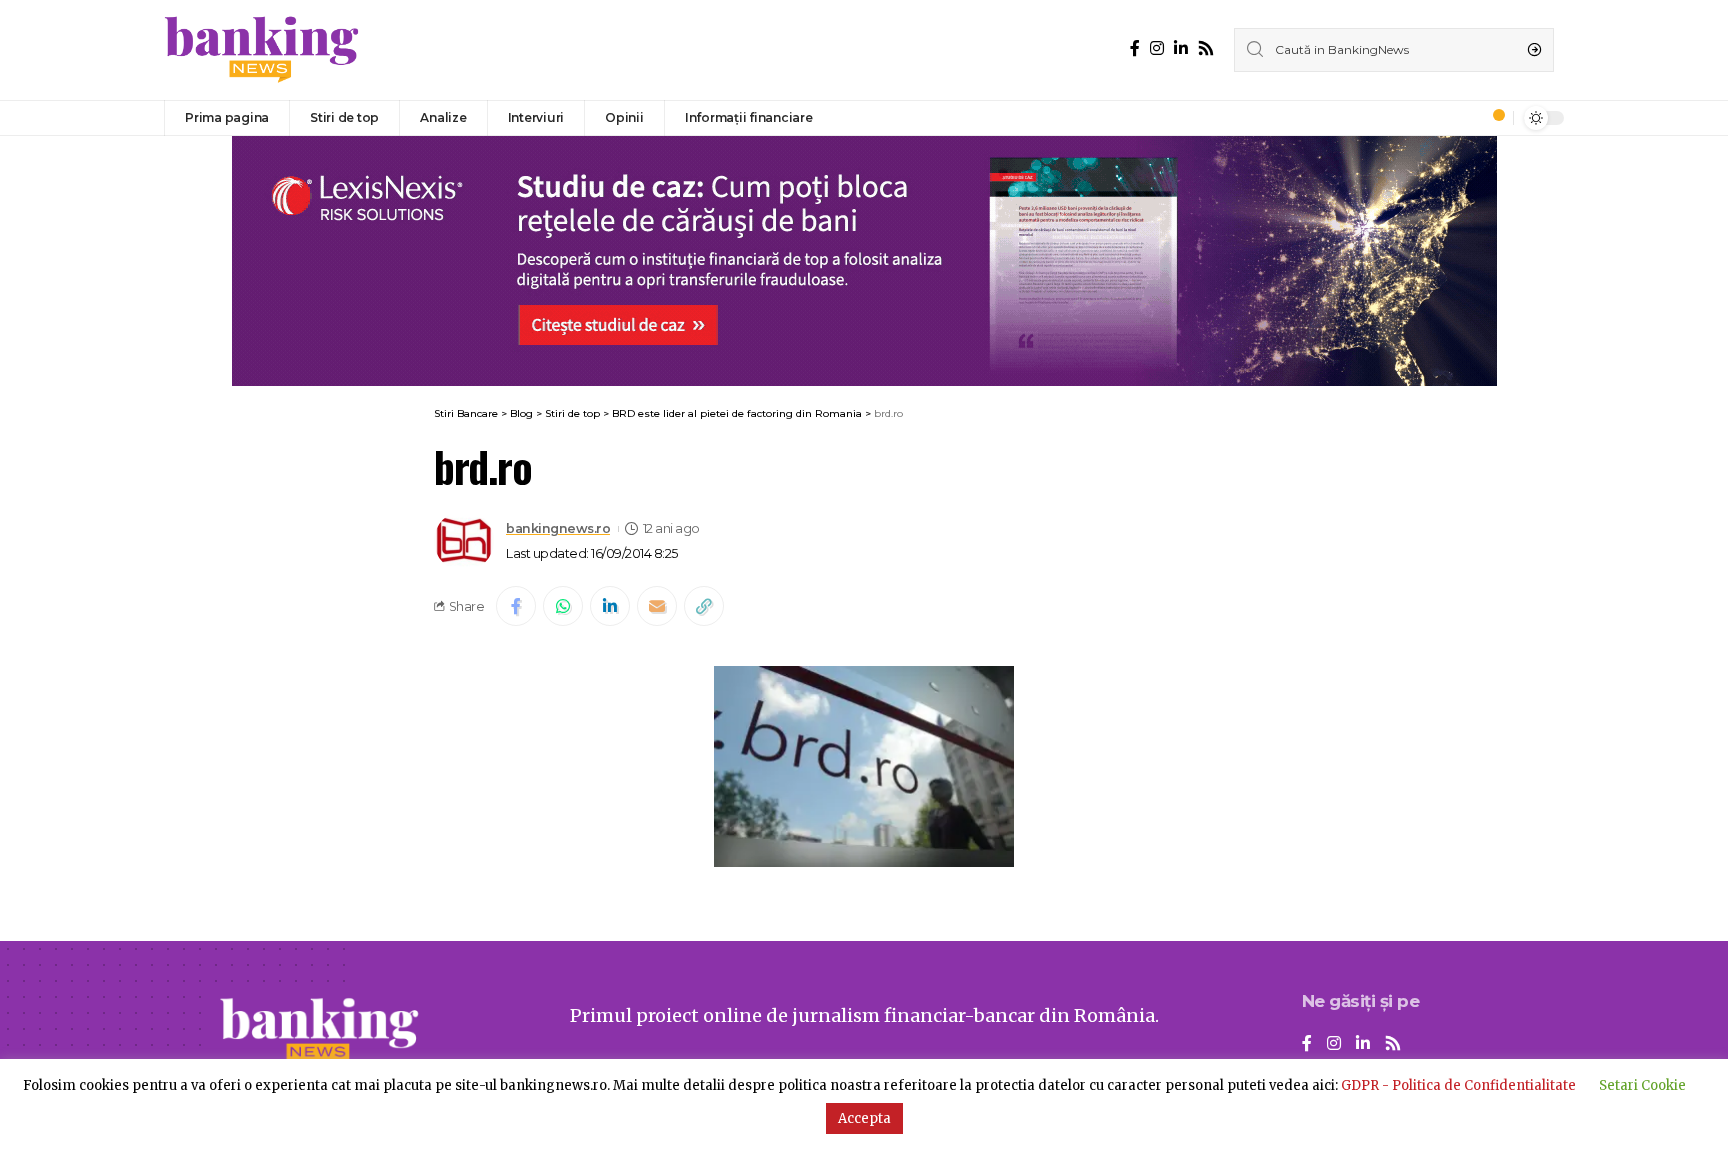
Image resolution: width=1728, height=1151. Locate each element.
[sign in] (1465, 118)
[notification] (1493, 118)
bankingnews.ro (558, 528)
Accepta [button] (864, 1118)
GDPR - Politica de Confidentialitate (1458, 1085)
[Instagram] (1157, 48)
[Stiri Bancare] (262, 50)
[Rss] (1206, 48)
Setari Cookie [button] (1642, 1085)
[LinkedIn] (1181, 48)
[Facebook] (1135, 48)
